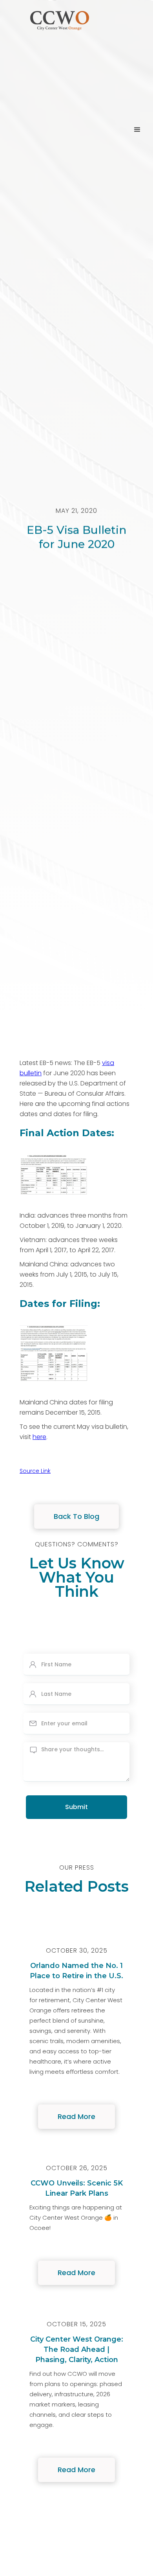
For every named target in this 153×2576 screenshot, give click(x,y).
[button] (137, 130)
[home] (58, 130)
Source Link (35, 1471)
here (39, 1437)
